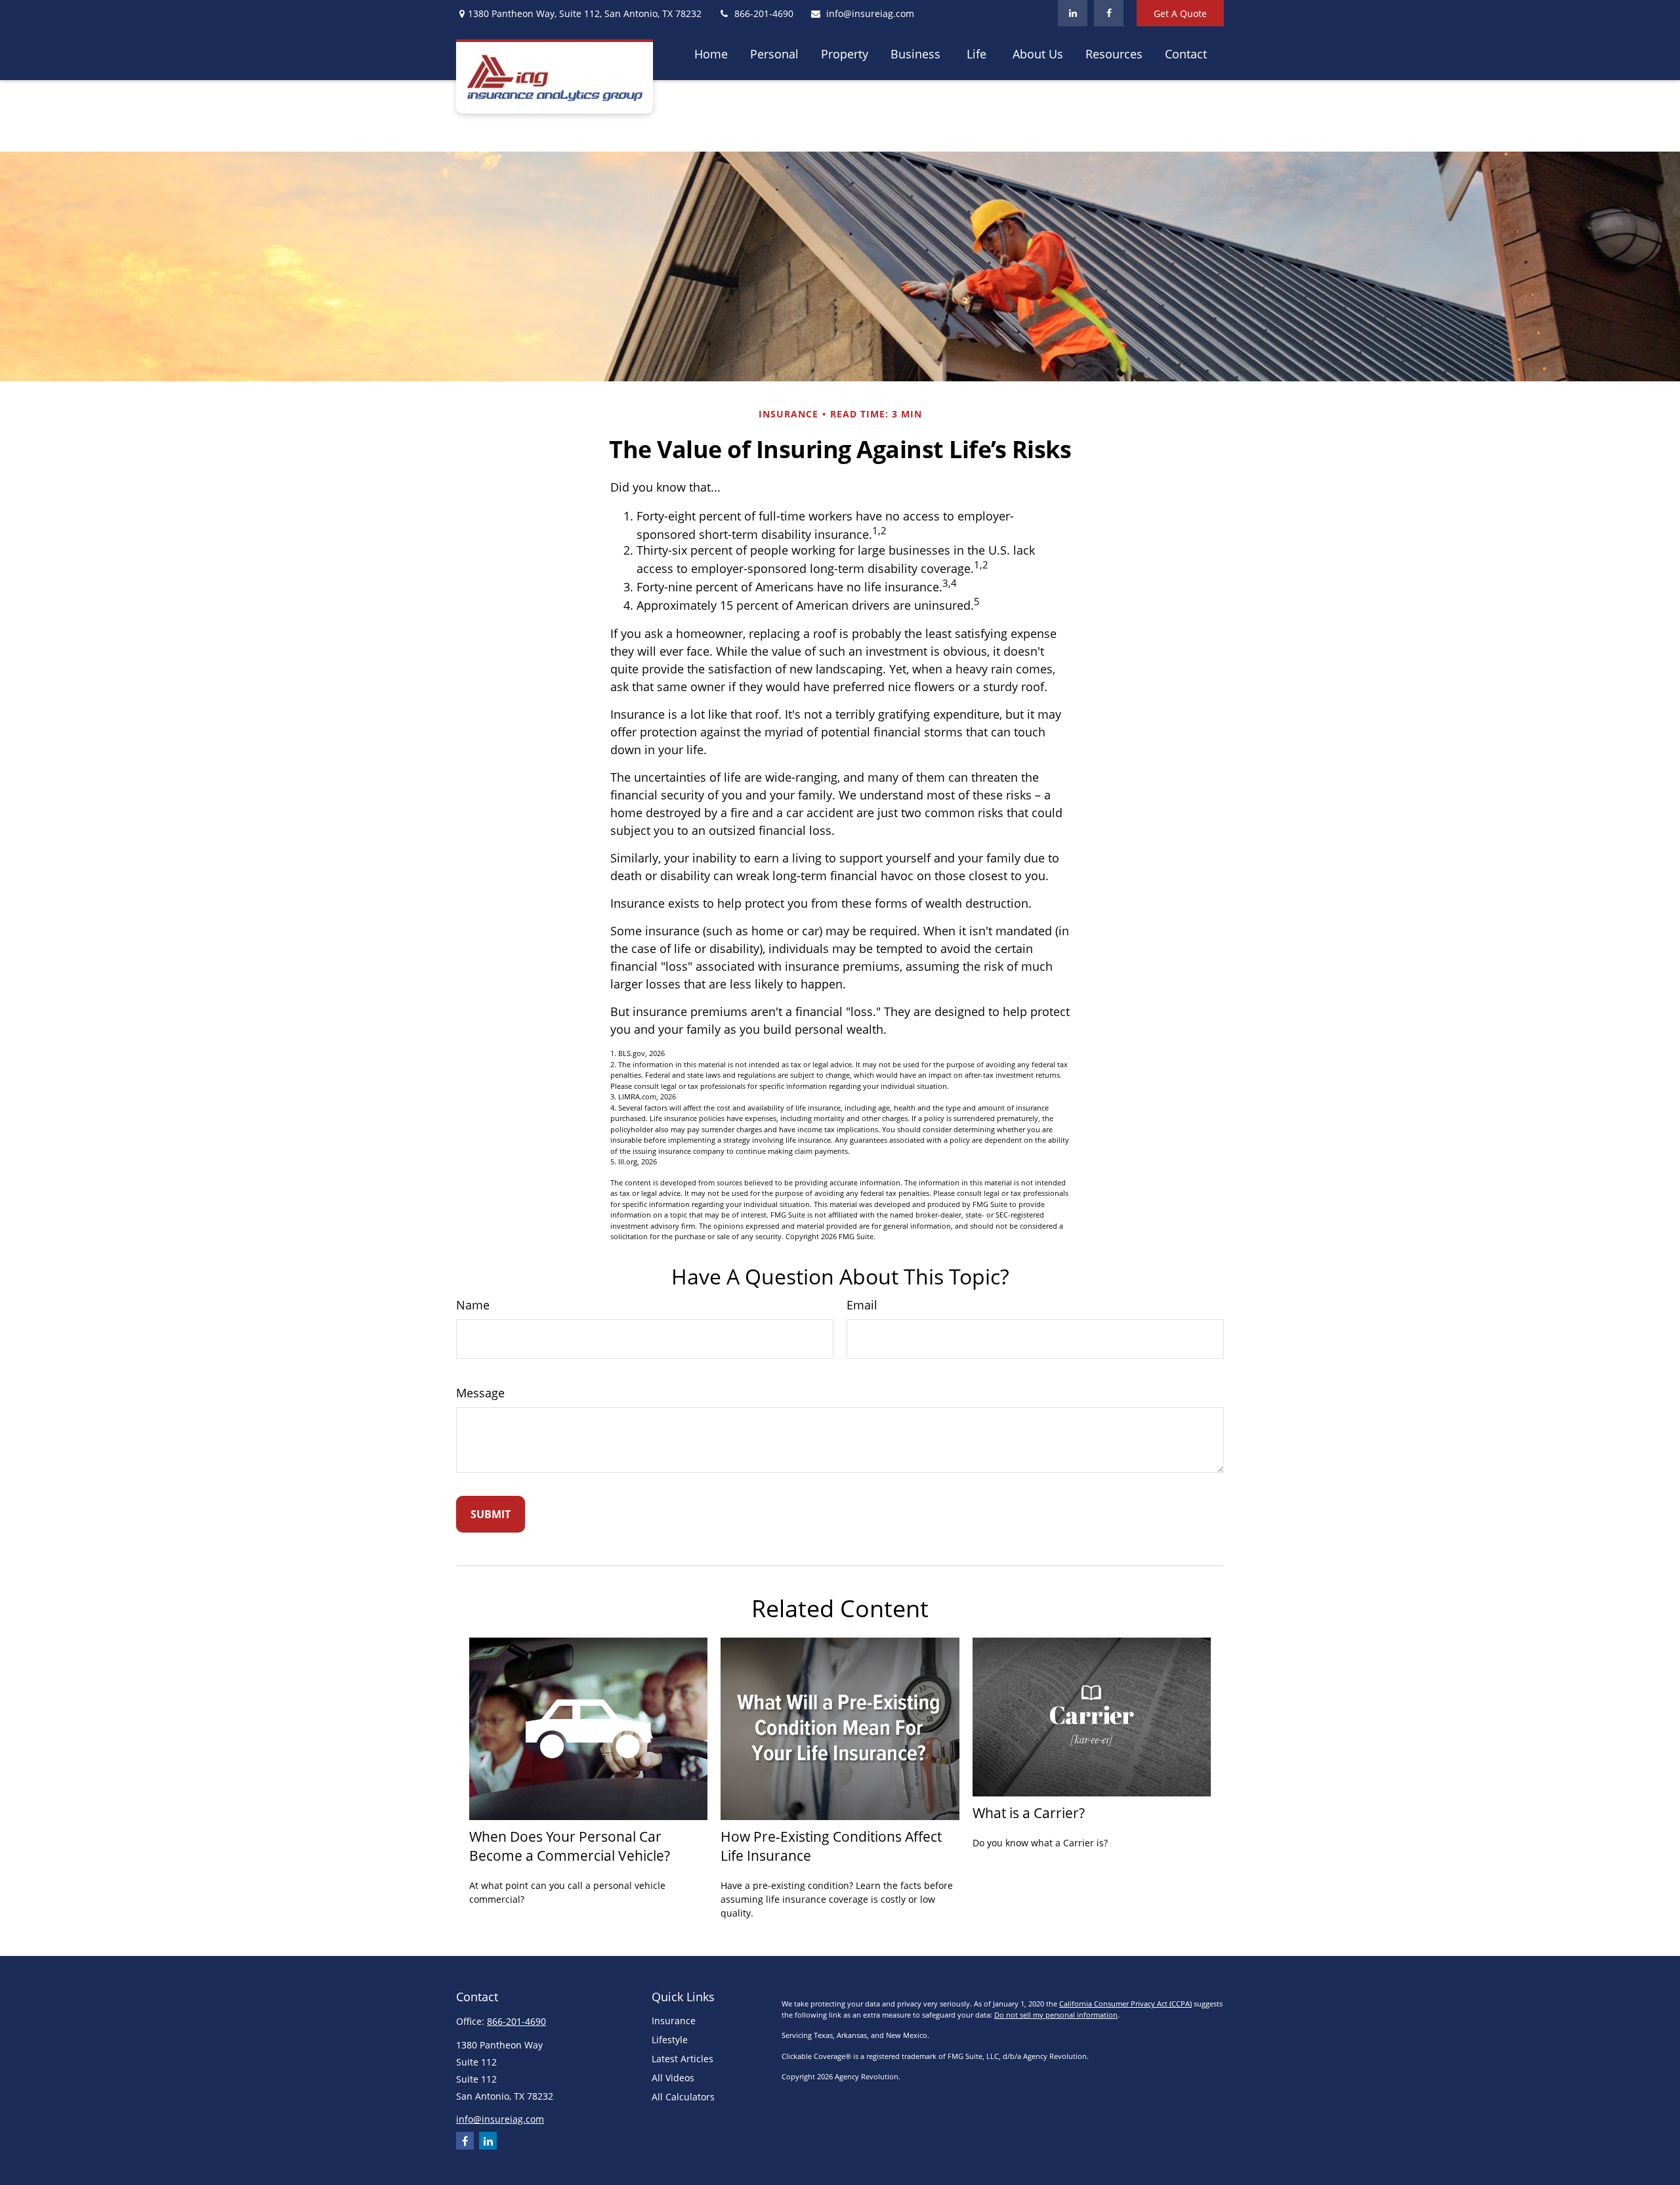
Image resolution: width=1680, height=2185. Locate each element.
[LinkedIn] (1073, 13)
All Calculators (683, 2097)
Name (473, 1305)
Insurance (674, 2021)
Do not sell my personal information (1056, 2015)
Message (480, 1393)
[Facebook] (1109, 13)
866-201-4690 (764, 13)
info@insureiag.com (870, 13)
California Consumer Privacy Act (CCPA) (1125, 2004)
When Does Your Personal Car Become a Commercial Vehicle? (570, 1846)
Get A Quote (1180, 13)
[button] (711, 53)
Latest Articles (682, 2059)
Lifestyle (670, 2040)
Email (862, 1305)
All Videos (673, 2078)
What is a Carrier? (1029, 1813)
